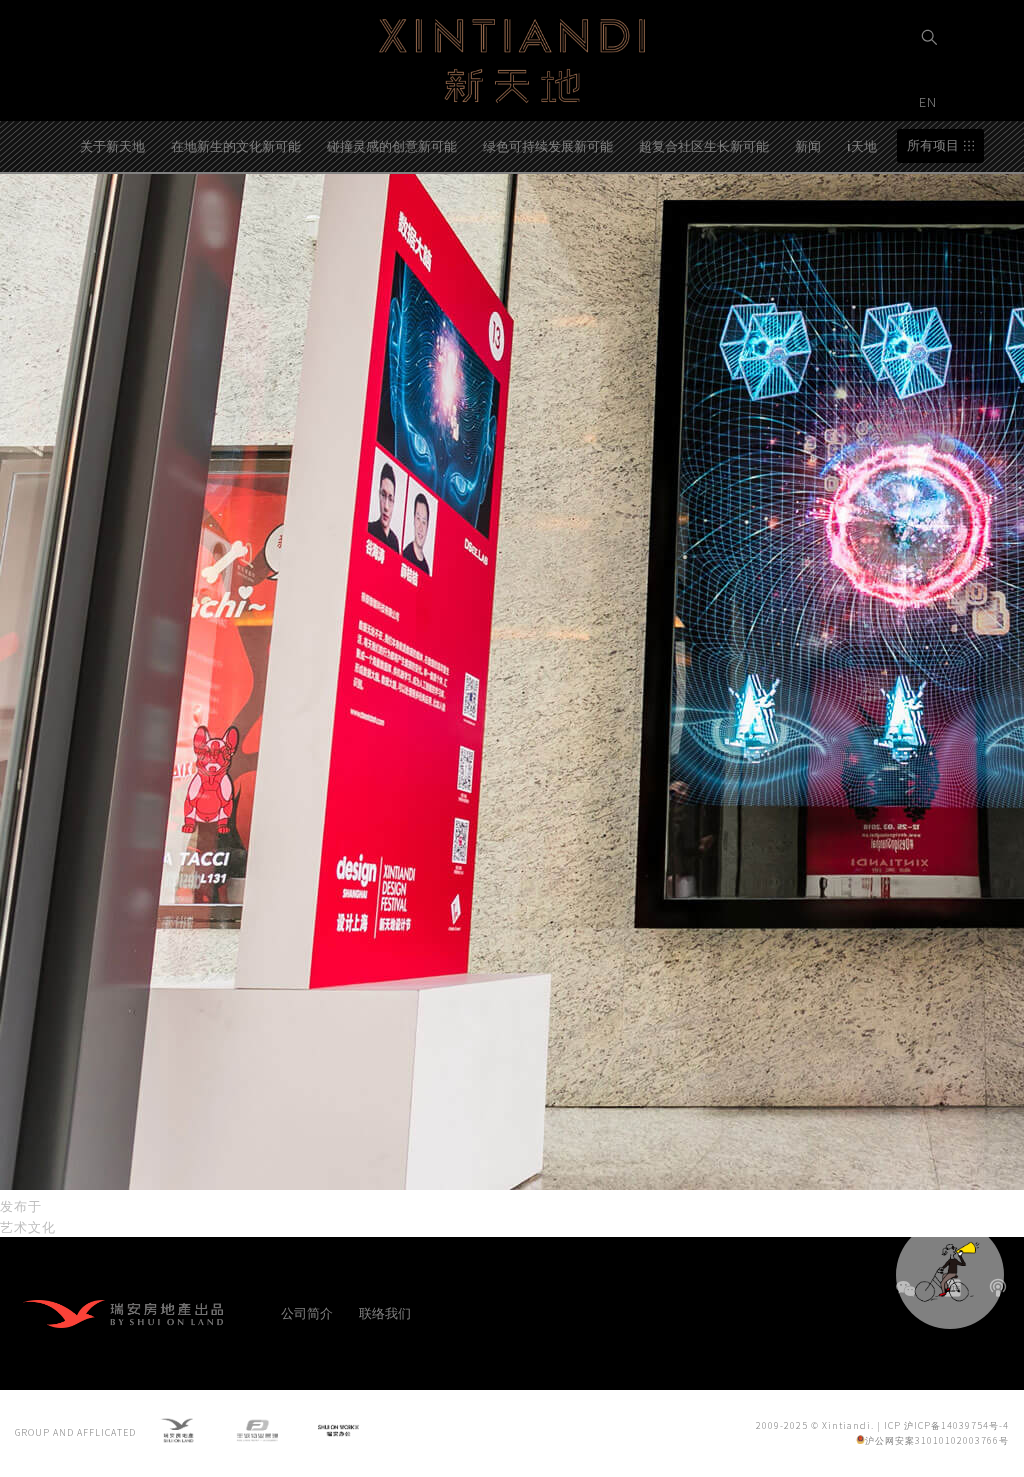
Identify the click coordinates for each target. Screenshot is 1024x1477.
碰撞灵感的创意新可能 (392, 145)
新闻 (808, 145)
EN (930, 101)
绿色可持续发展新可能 (548, 145)
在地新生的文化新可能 (236, 145)
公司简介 (307, 1312)
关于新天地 (112, 145)
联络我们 (385, 1312)
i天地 (862, 145)
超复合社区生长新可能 (704, 145)
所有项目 (933, 145)
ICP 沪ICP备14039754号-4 (946, 1425)
